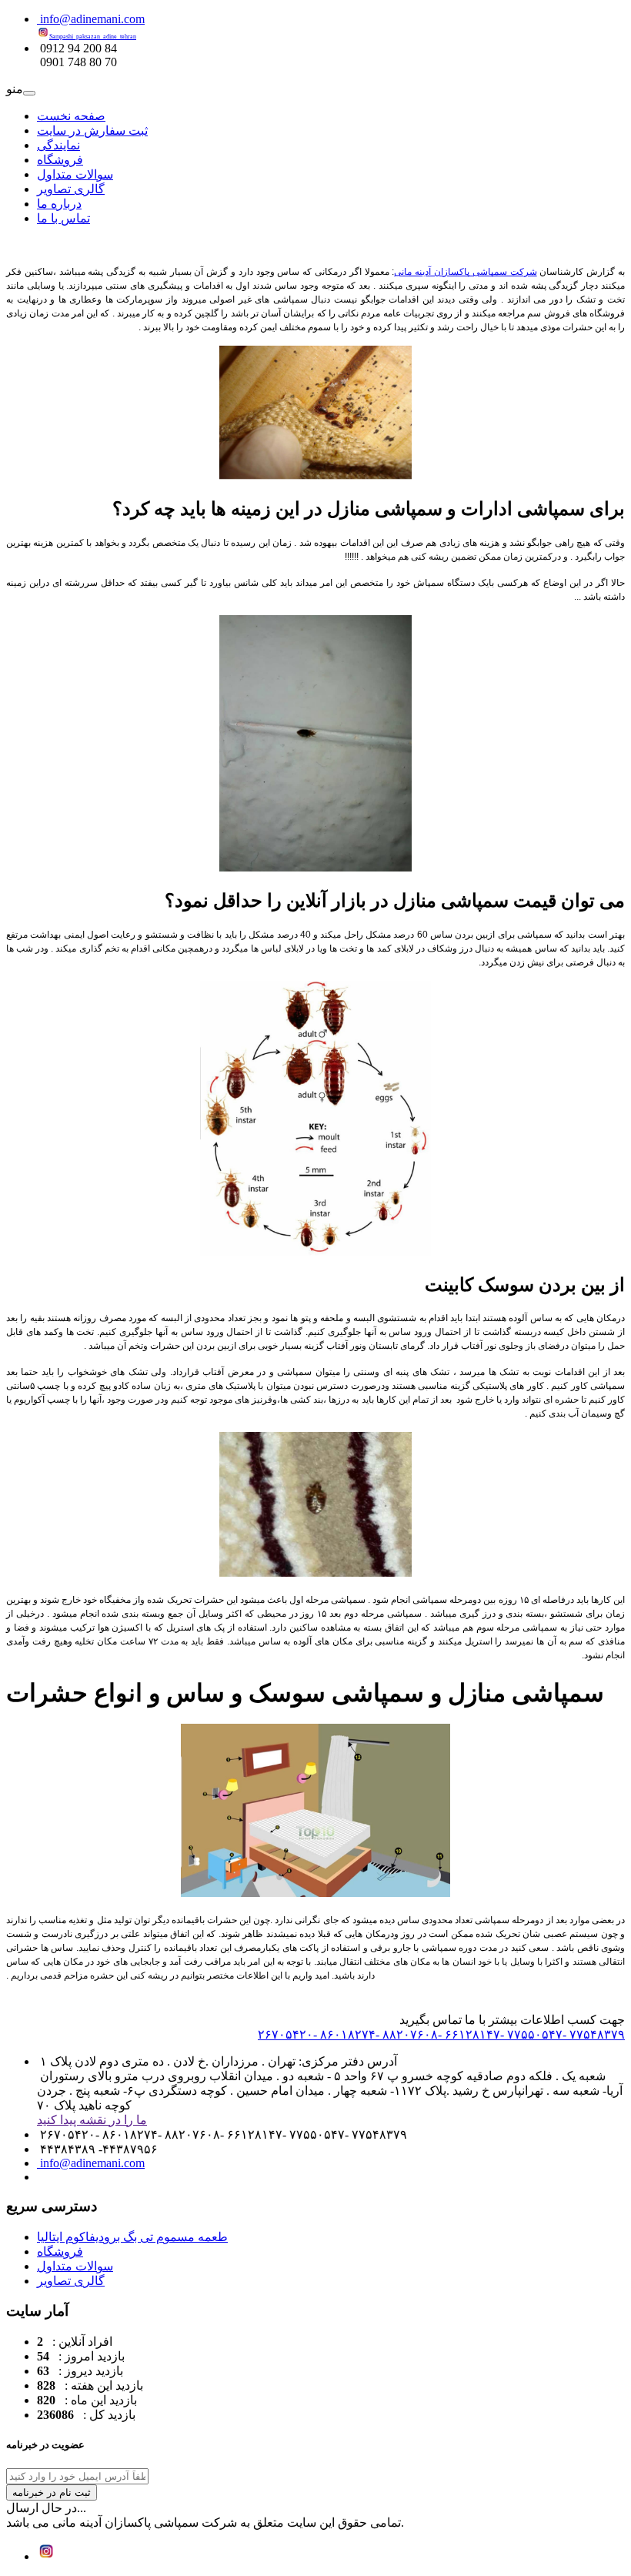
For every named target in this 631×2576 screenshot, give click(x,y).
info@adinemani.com (91, 19)
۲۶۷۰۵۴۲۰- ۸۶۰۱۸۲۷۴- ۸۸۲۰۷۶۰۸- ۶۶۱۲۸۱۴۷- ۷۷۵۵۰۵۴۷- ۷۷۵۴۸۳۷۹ (441, 2034)
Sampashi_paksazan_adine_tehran (93, 37)
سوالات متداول (75, 174)
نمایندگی (58, 145)
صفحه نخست (71, 116)
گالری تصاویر (71, 189)
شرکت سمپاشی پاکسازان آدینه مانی (465, 272)
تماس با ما (63, 218)
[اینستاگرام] (46, 2556)
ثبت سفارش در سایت (92, 130)
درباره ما (59, 204)
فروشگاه (60, 160)
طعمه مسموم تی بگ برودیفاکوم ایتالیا (132, 2237)
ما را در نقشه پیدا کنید (92, 2120)
